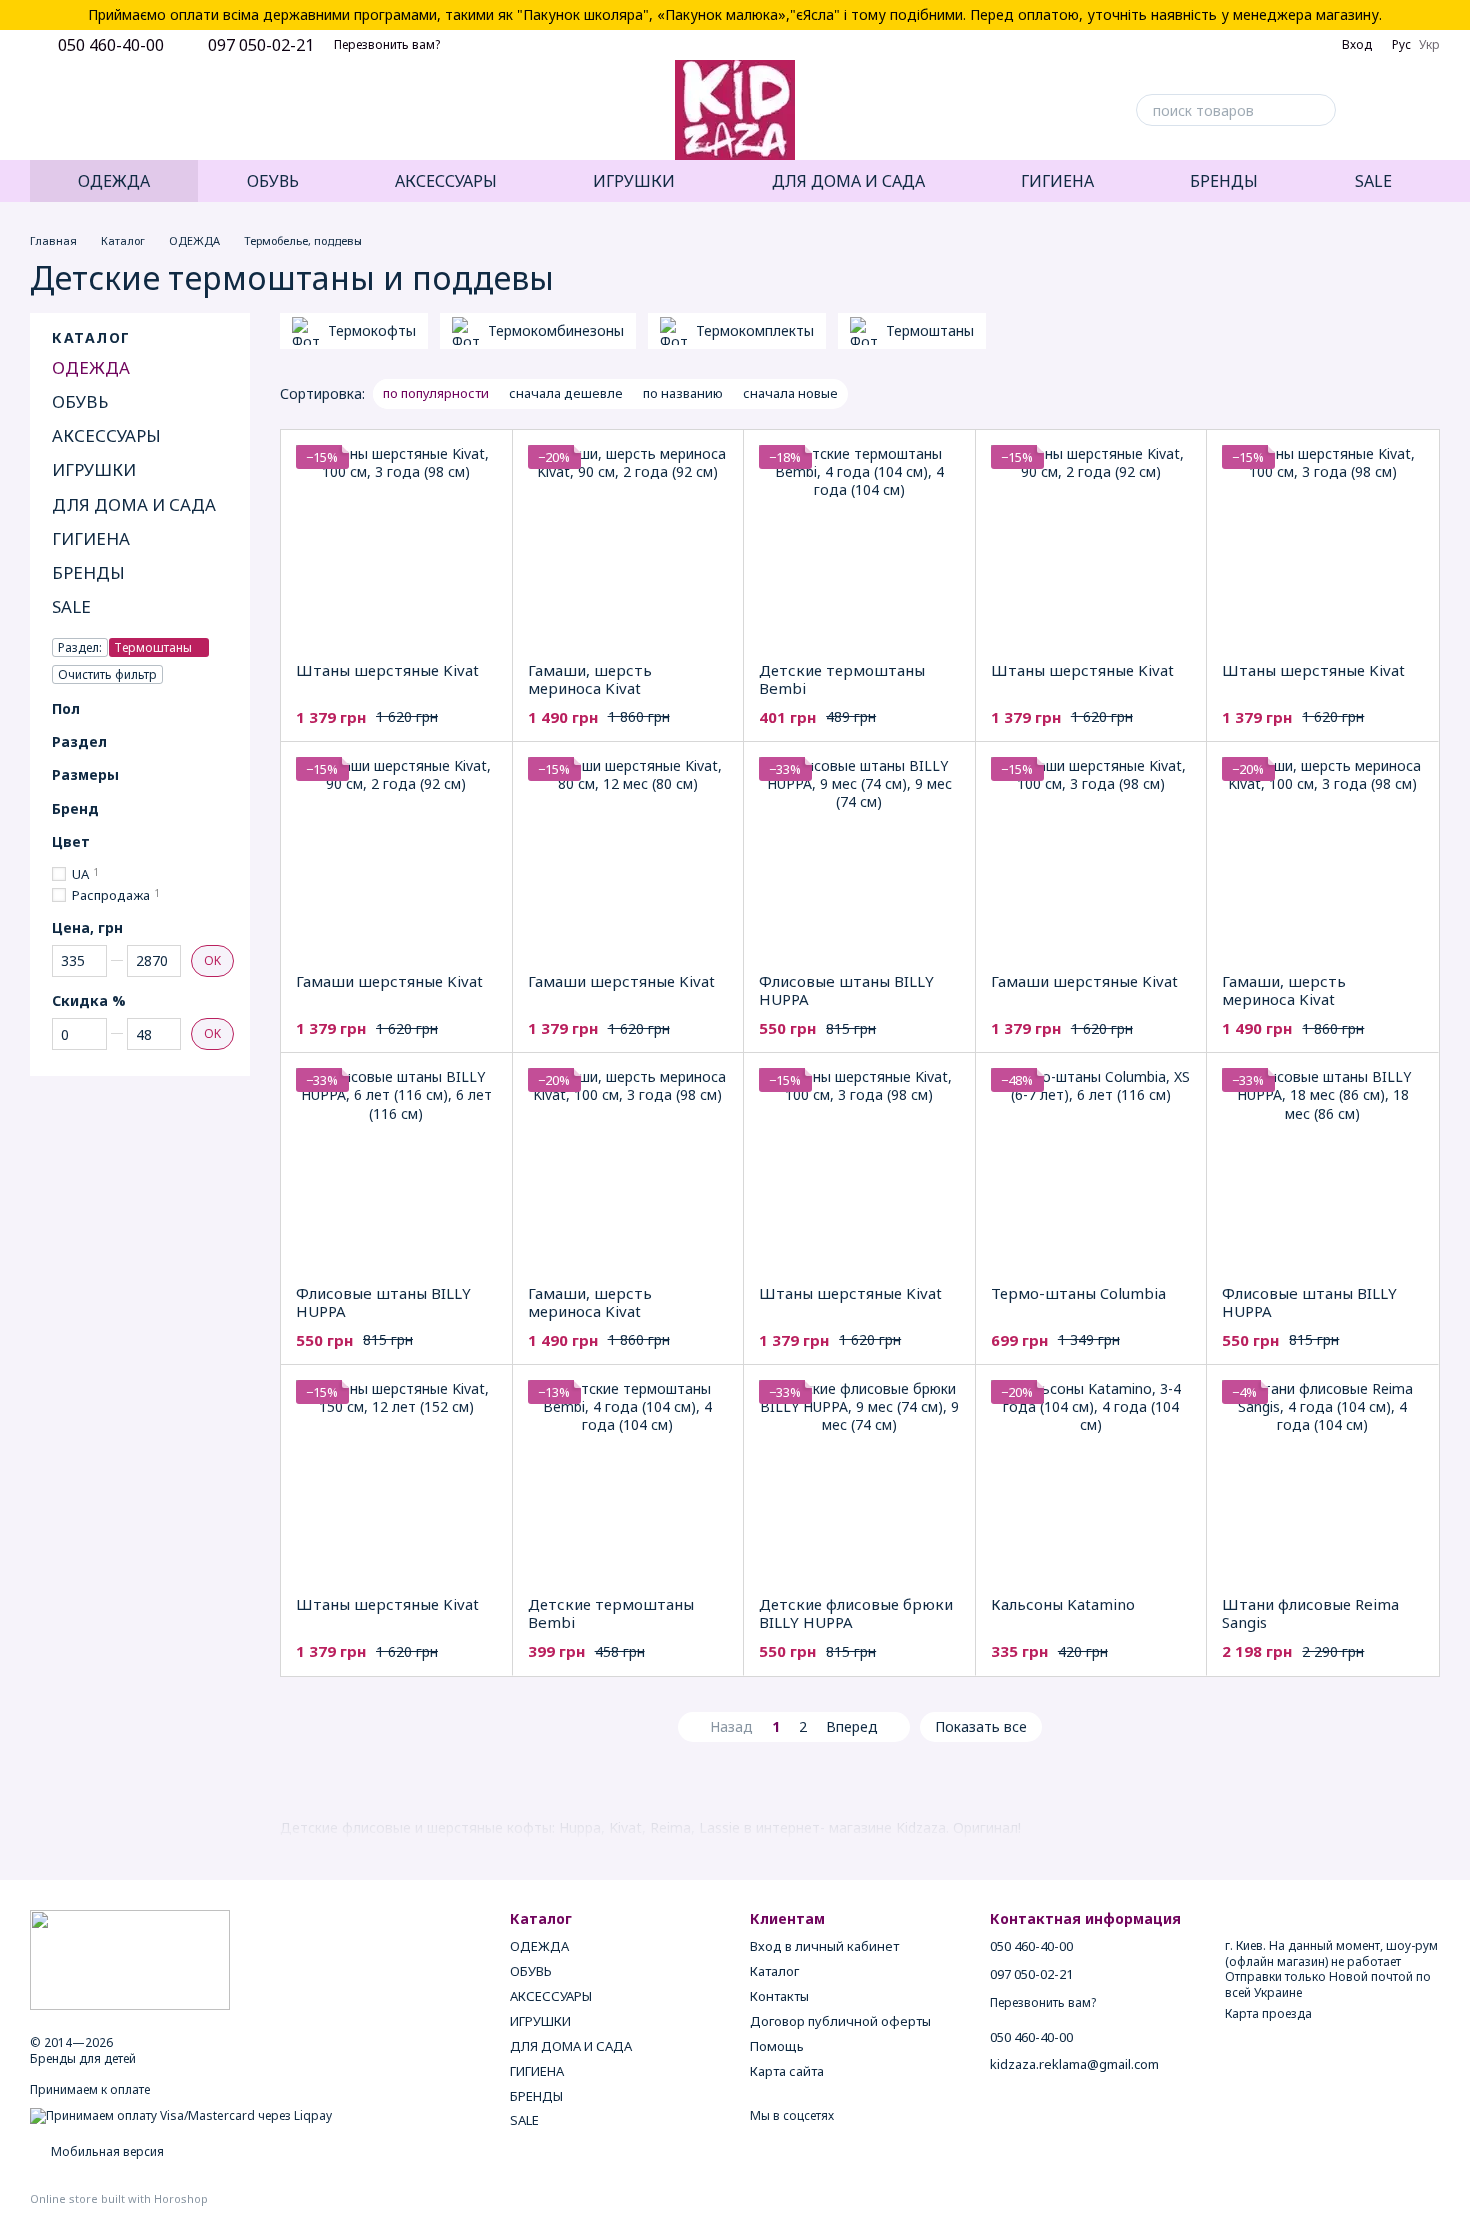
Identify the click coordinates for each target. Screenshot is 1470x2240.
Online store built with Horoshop (119, 2199)
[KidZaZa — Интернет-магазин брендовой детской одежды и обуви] (130, 1958)
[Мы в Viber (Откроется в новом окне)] (134, 110)
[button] (1454, 15)
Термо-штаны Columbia (1078, 1293)
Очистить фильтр (107, 674)
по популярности (436, 393)
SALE (1373, 181)
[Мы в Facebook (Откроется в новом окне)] (38, 110)
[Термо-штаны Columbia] (1091, 1168)
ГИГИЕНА (1057, 181)
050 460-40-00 (111, 45)
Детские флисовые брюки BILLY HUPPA (856, 1613)
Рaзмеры (85, 775)
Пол (66, 709)
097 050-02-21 (261, 45)
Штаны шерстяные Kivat (387, 670)
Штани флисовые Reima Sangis (1310, 1613)
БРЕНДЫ (1224, 181)
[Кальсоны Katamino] (1091, 1480)
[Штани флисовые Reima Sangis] (1322, 1480)
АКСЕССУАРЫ (446, 181)
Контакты (779, 1996)
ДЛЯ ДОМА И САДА (848, 181)
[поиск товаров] (1320, 110)
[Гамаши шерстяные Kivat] (396, 857)
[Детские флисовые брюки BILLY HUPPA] (859, 1480)
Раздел (79, 742)
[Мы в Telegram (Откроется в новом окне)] (110, 110)
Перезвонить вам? (387, 45)
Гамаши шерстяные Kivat (389, 981)
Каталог (774, 1971)
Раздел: (80, 647)
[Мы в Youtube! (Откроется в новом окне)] (62, 110)
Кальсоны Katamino (1063, 1604)
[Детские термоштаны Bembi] (859, 545)
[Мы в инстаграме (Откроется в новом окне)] (86, 110)
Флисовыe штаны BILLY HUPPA (846, 990)
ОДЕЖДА (114, 181)
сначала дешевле (566, 393)
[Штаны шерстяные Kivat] (396, 545)
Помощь (777, 2046)
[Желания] (1372, 110)
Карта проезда (1268, 2013)
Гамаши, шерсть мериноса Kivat (590, 679)
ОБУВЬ (273, 181)
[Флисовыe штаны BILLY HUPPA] (859, 857)
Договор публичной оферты (840, 2021)
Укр (1429, 45)
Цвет (71, 842)
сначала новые (790, 393)
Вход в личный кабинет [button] (824, 1946)
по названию (683, 393)
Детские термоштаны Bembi (842, 679)
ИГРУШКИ (634, 181)
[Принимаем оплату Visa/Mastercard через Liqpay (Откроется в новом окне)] (181, 2115)
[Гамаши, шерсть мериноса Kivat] (628, 545)
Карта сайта (787, 2071)
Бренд (75, 809)
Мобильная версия (106, 2151)
